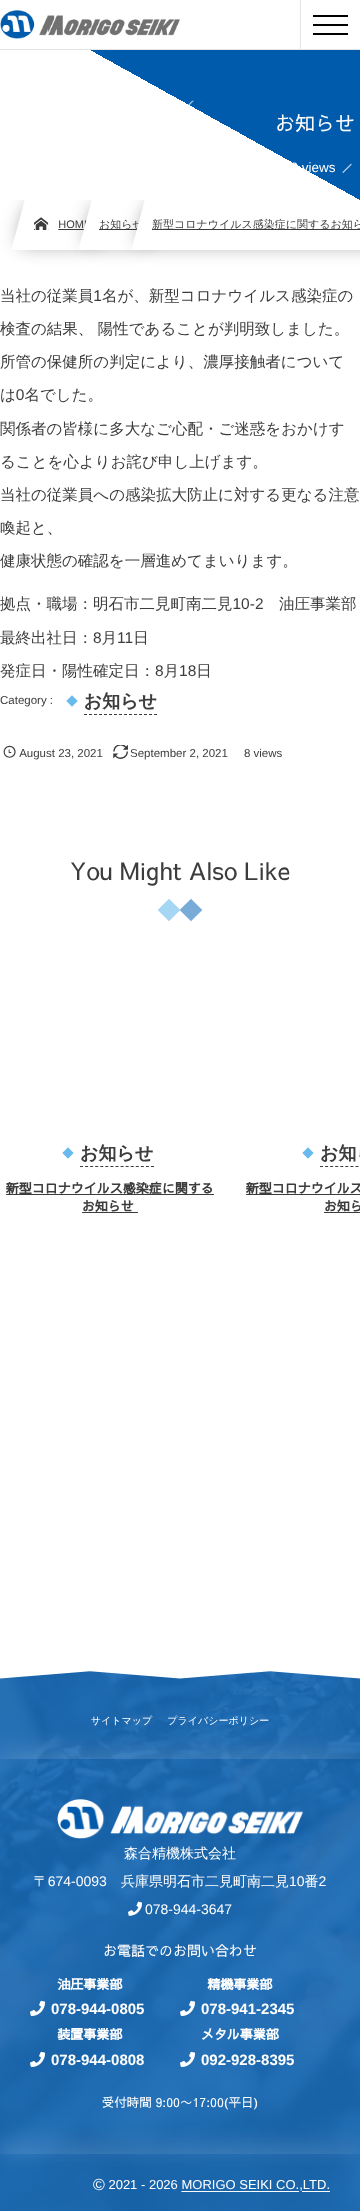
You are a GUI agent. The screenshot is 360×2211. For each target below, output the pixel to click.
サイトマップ (121, 1722)
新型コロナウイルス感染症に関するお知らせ (110, 1197)
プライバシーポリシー (218, 1722)
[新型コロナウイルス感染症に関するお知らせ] (110, 1050)
